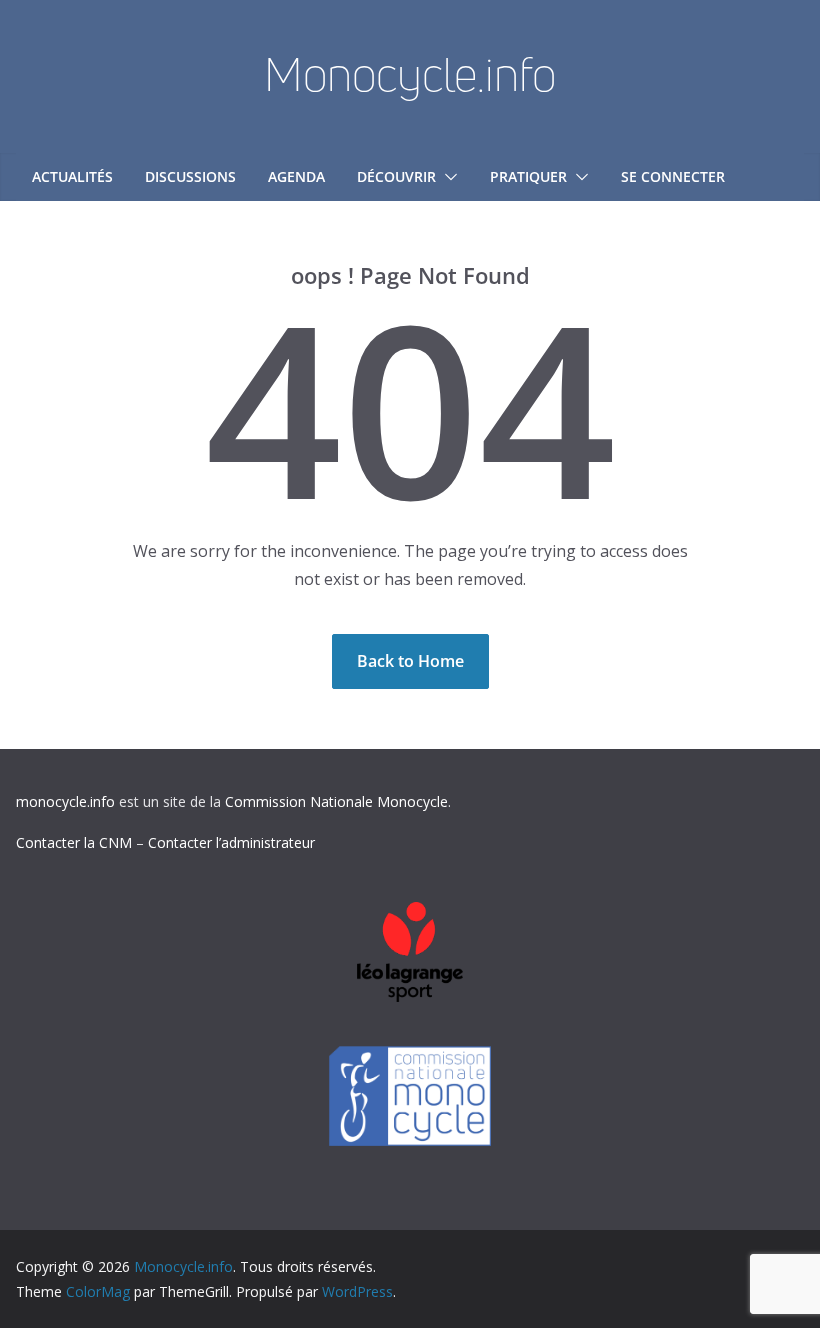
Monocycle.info (410, 74)
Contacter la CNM (74, 842)
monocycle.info (65, 801)
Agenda (296, 176)
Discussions (190, 176)
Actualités (72, 176)
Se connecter (673, 176)
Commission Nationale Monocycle (336, 801)
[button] (447, 177)
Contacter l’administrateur (231, 842)
